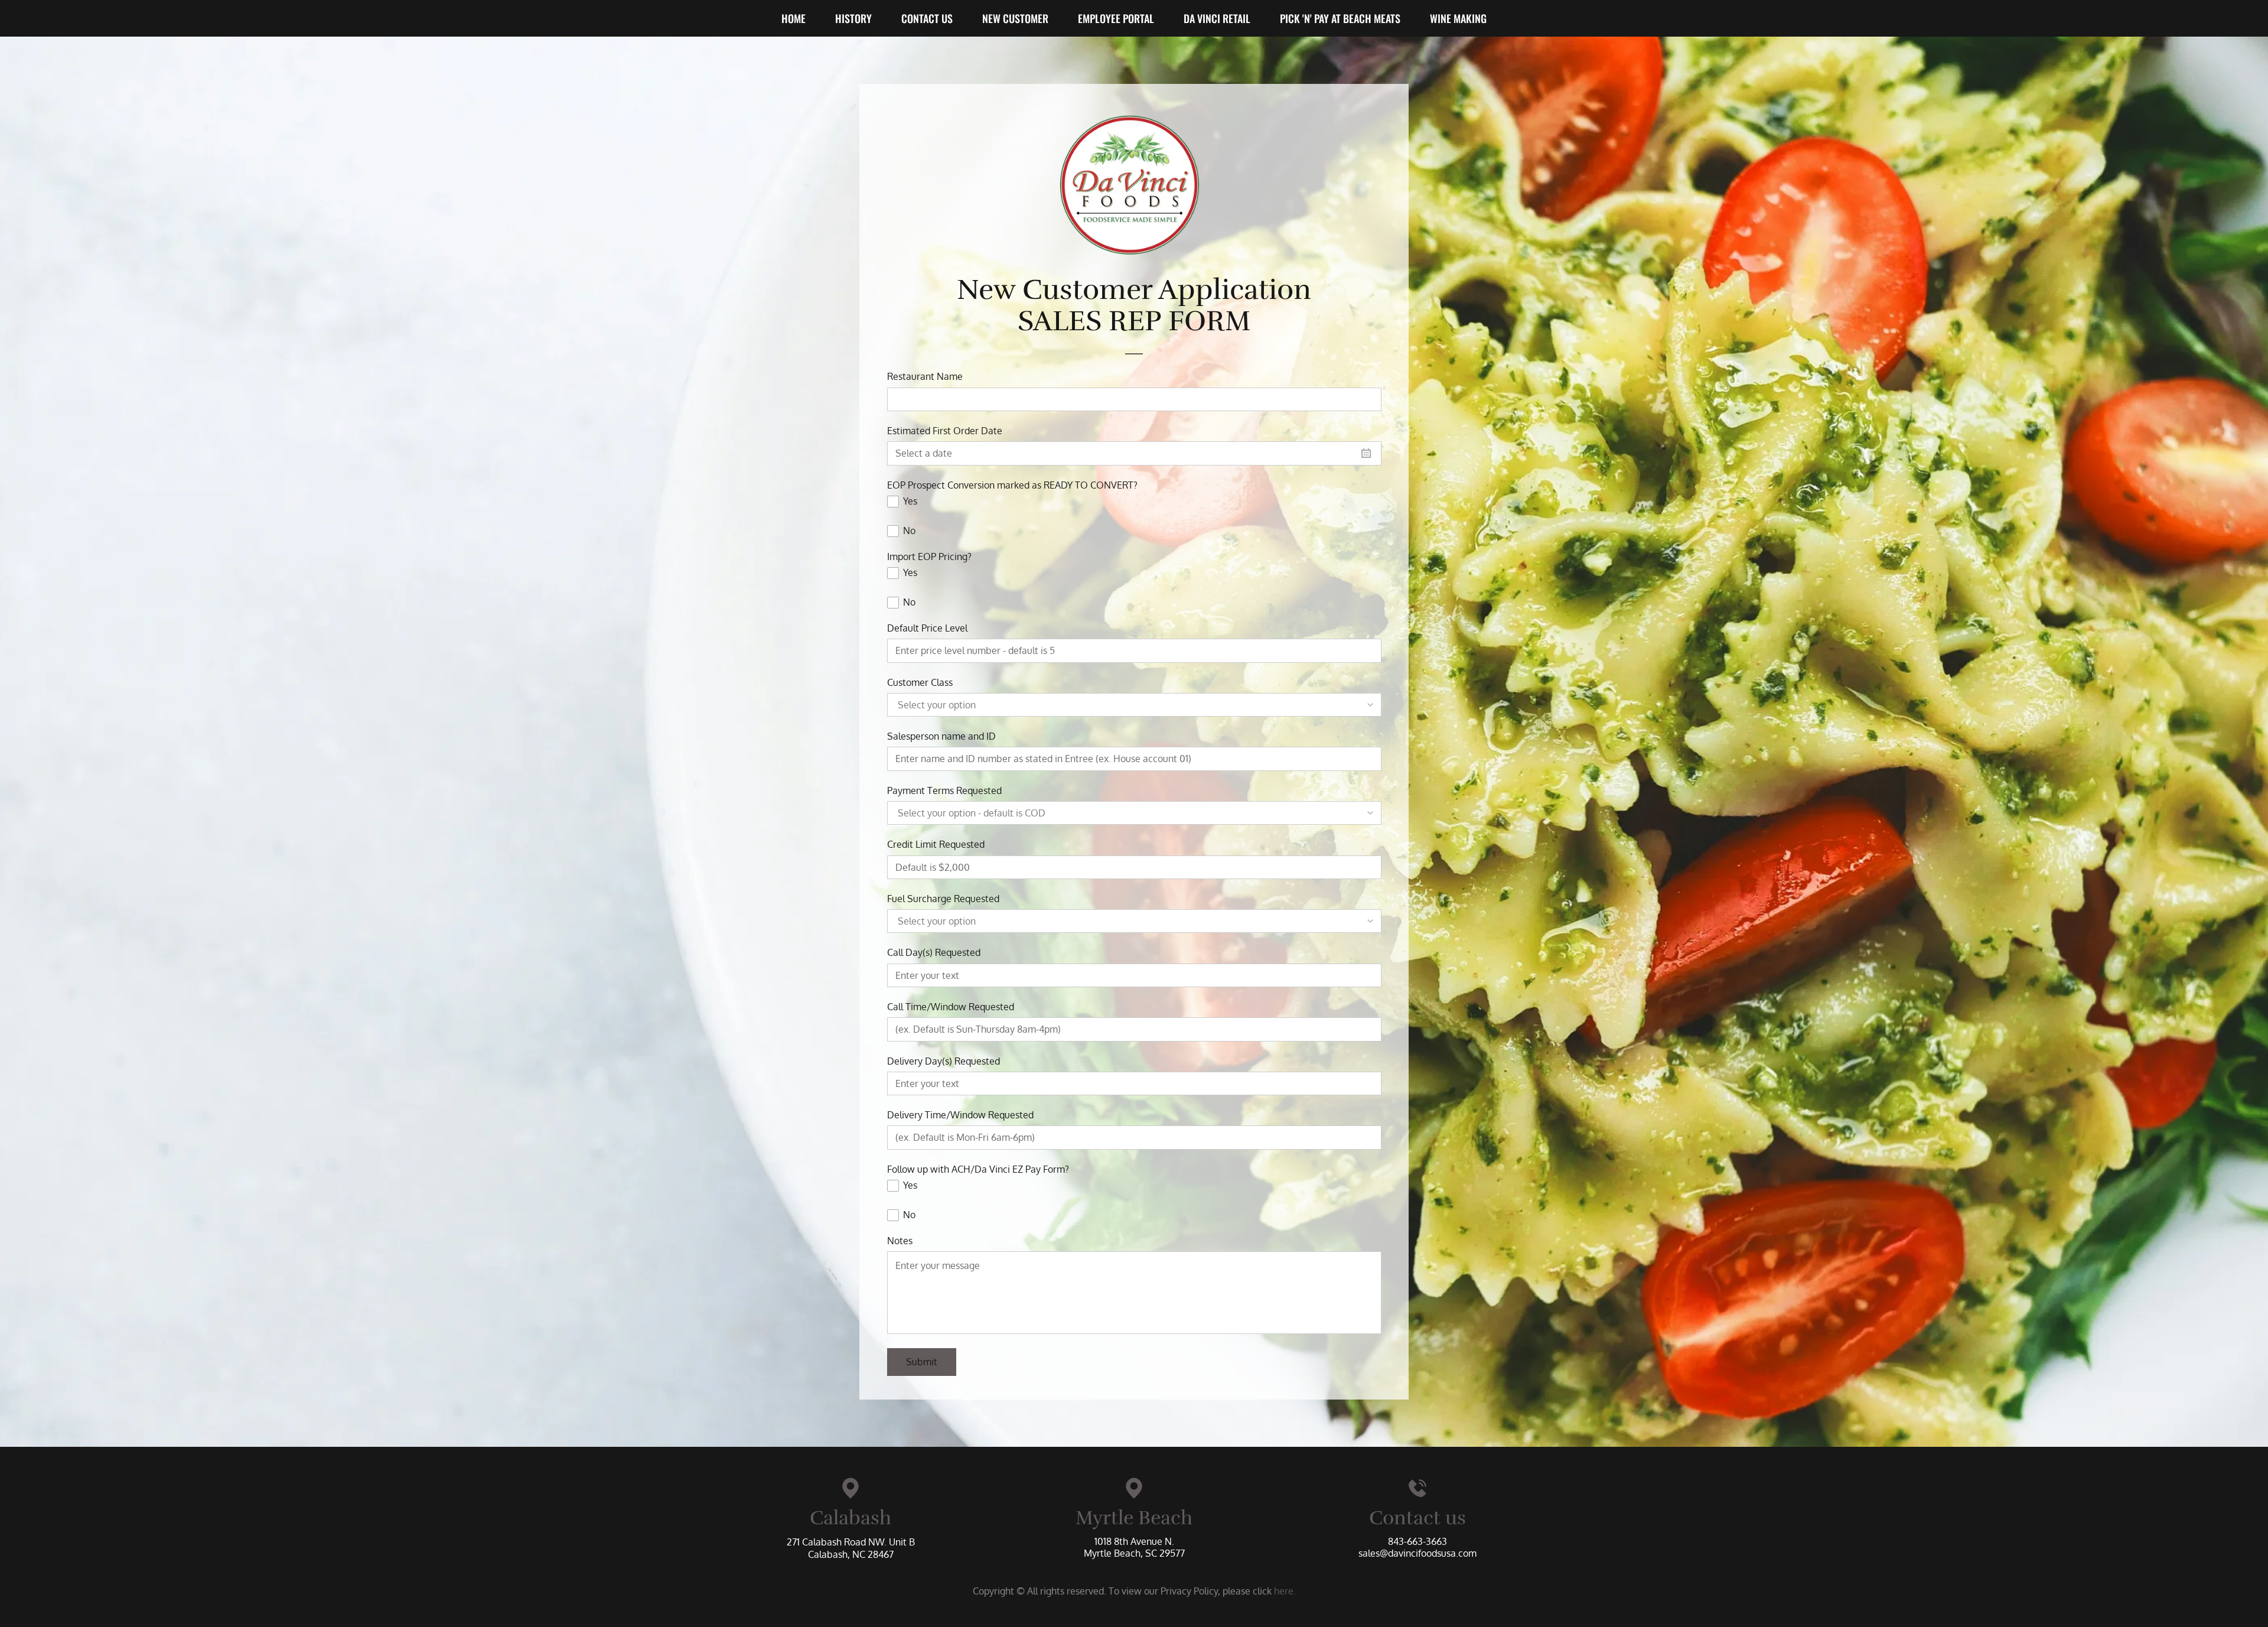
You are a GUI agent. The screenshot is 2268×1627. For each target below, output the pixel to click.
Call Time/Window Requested (951, 1007)
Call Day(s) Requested (934, 953)
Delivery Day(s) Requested (944, 1061)
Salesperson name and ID (941, 736)
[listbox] (1134, 705)
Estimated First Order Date (945, 431)
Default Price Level (927, 628)
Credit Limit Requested (936, 845)
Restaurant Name (925, 377)
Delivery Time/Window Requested (960, 1115)
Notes (900, 1241)
